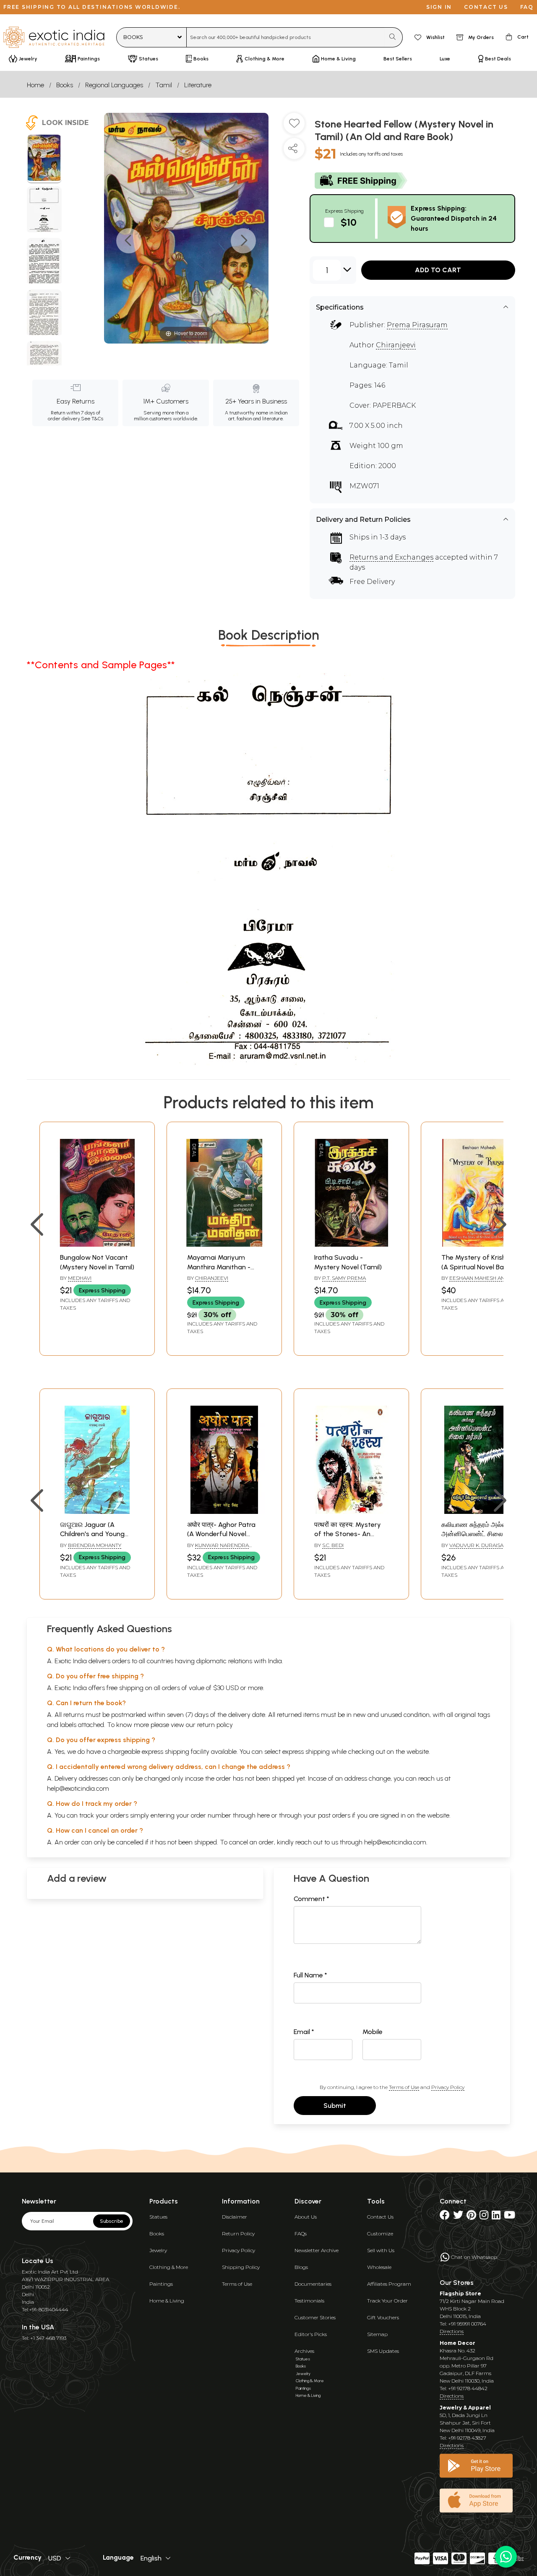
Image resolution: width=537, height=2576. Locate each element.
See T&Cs (92, 419)
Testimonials (309, 2301)
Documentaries (313, 2284)
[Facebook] (445, 2217)
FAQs (301, 2233)
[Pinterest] (471, 2217)
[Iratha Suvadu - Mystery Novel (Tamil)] (351, 1244)
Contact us (486, 7)
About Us (306, 2217)
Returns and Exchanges (391, 557)
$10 (349, 222)
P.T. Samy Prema (344, 1278)
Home (35, 85)
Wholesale (379, 2267)
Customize (380, 2233)
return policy (215, 1725)
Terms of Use (404, 2087)
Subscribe (112, 2221)
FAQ (527, 7)
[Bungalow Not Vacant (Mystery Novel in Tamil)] (97, 1244)
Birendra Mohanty (95, 1545)
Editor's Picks (311, 2334)
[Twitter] (458, 2217)
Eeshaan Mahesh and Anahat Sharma (475, 1281)
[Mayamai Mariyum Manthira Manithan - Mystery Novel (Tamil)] (224, 1244)
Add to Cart (438, 270)
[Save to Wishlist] (294, 127)
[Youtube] (510, 2217)
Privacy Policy (448, 2087)
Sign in (439, 7)
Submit (335, 2106)
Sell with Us (381, 2250)
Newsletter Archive (317, 2250)
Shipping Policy (241, 2267)
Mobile (373, 2032)
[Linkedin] (496, 2217)
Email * (304, 2032)
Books (65, 85)
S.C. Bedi (333, 1545)
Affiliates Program (389, 2284)
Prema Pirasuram (417, 325)
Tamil (164, 85)
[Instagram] (484, 2217)
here (263, 1815)
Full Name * (310, 1975)
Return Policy (238, 2233)
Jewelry (158, 2250)
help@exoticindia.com (78, 1788)
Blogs (301, 2267)
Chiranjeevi (396, 345)
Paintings (161, 2284)
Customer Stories (315, 2317)
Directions (452, 2331)
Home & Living (167, 2301)
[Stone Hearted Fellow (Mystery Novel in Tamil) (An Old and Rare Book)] (44, 159)
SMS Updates (383, 2351)
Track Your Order (387, 2301)
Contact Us (380, 2217)
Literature (198, 85)
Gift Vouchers (383, 2317)
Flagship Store (460, 2293)
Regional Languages (114, 85)
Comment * (312, 1899)
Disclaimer (235, 2217)
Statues (158, 2217)
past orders (334, 1815)
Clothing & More (169, 2267)
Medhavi (80, 1278)
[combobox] (285, 37)
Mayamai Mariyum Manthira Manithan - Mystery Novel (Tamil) (221, 1267)
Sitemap (377, 2334)
